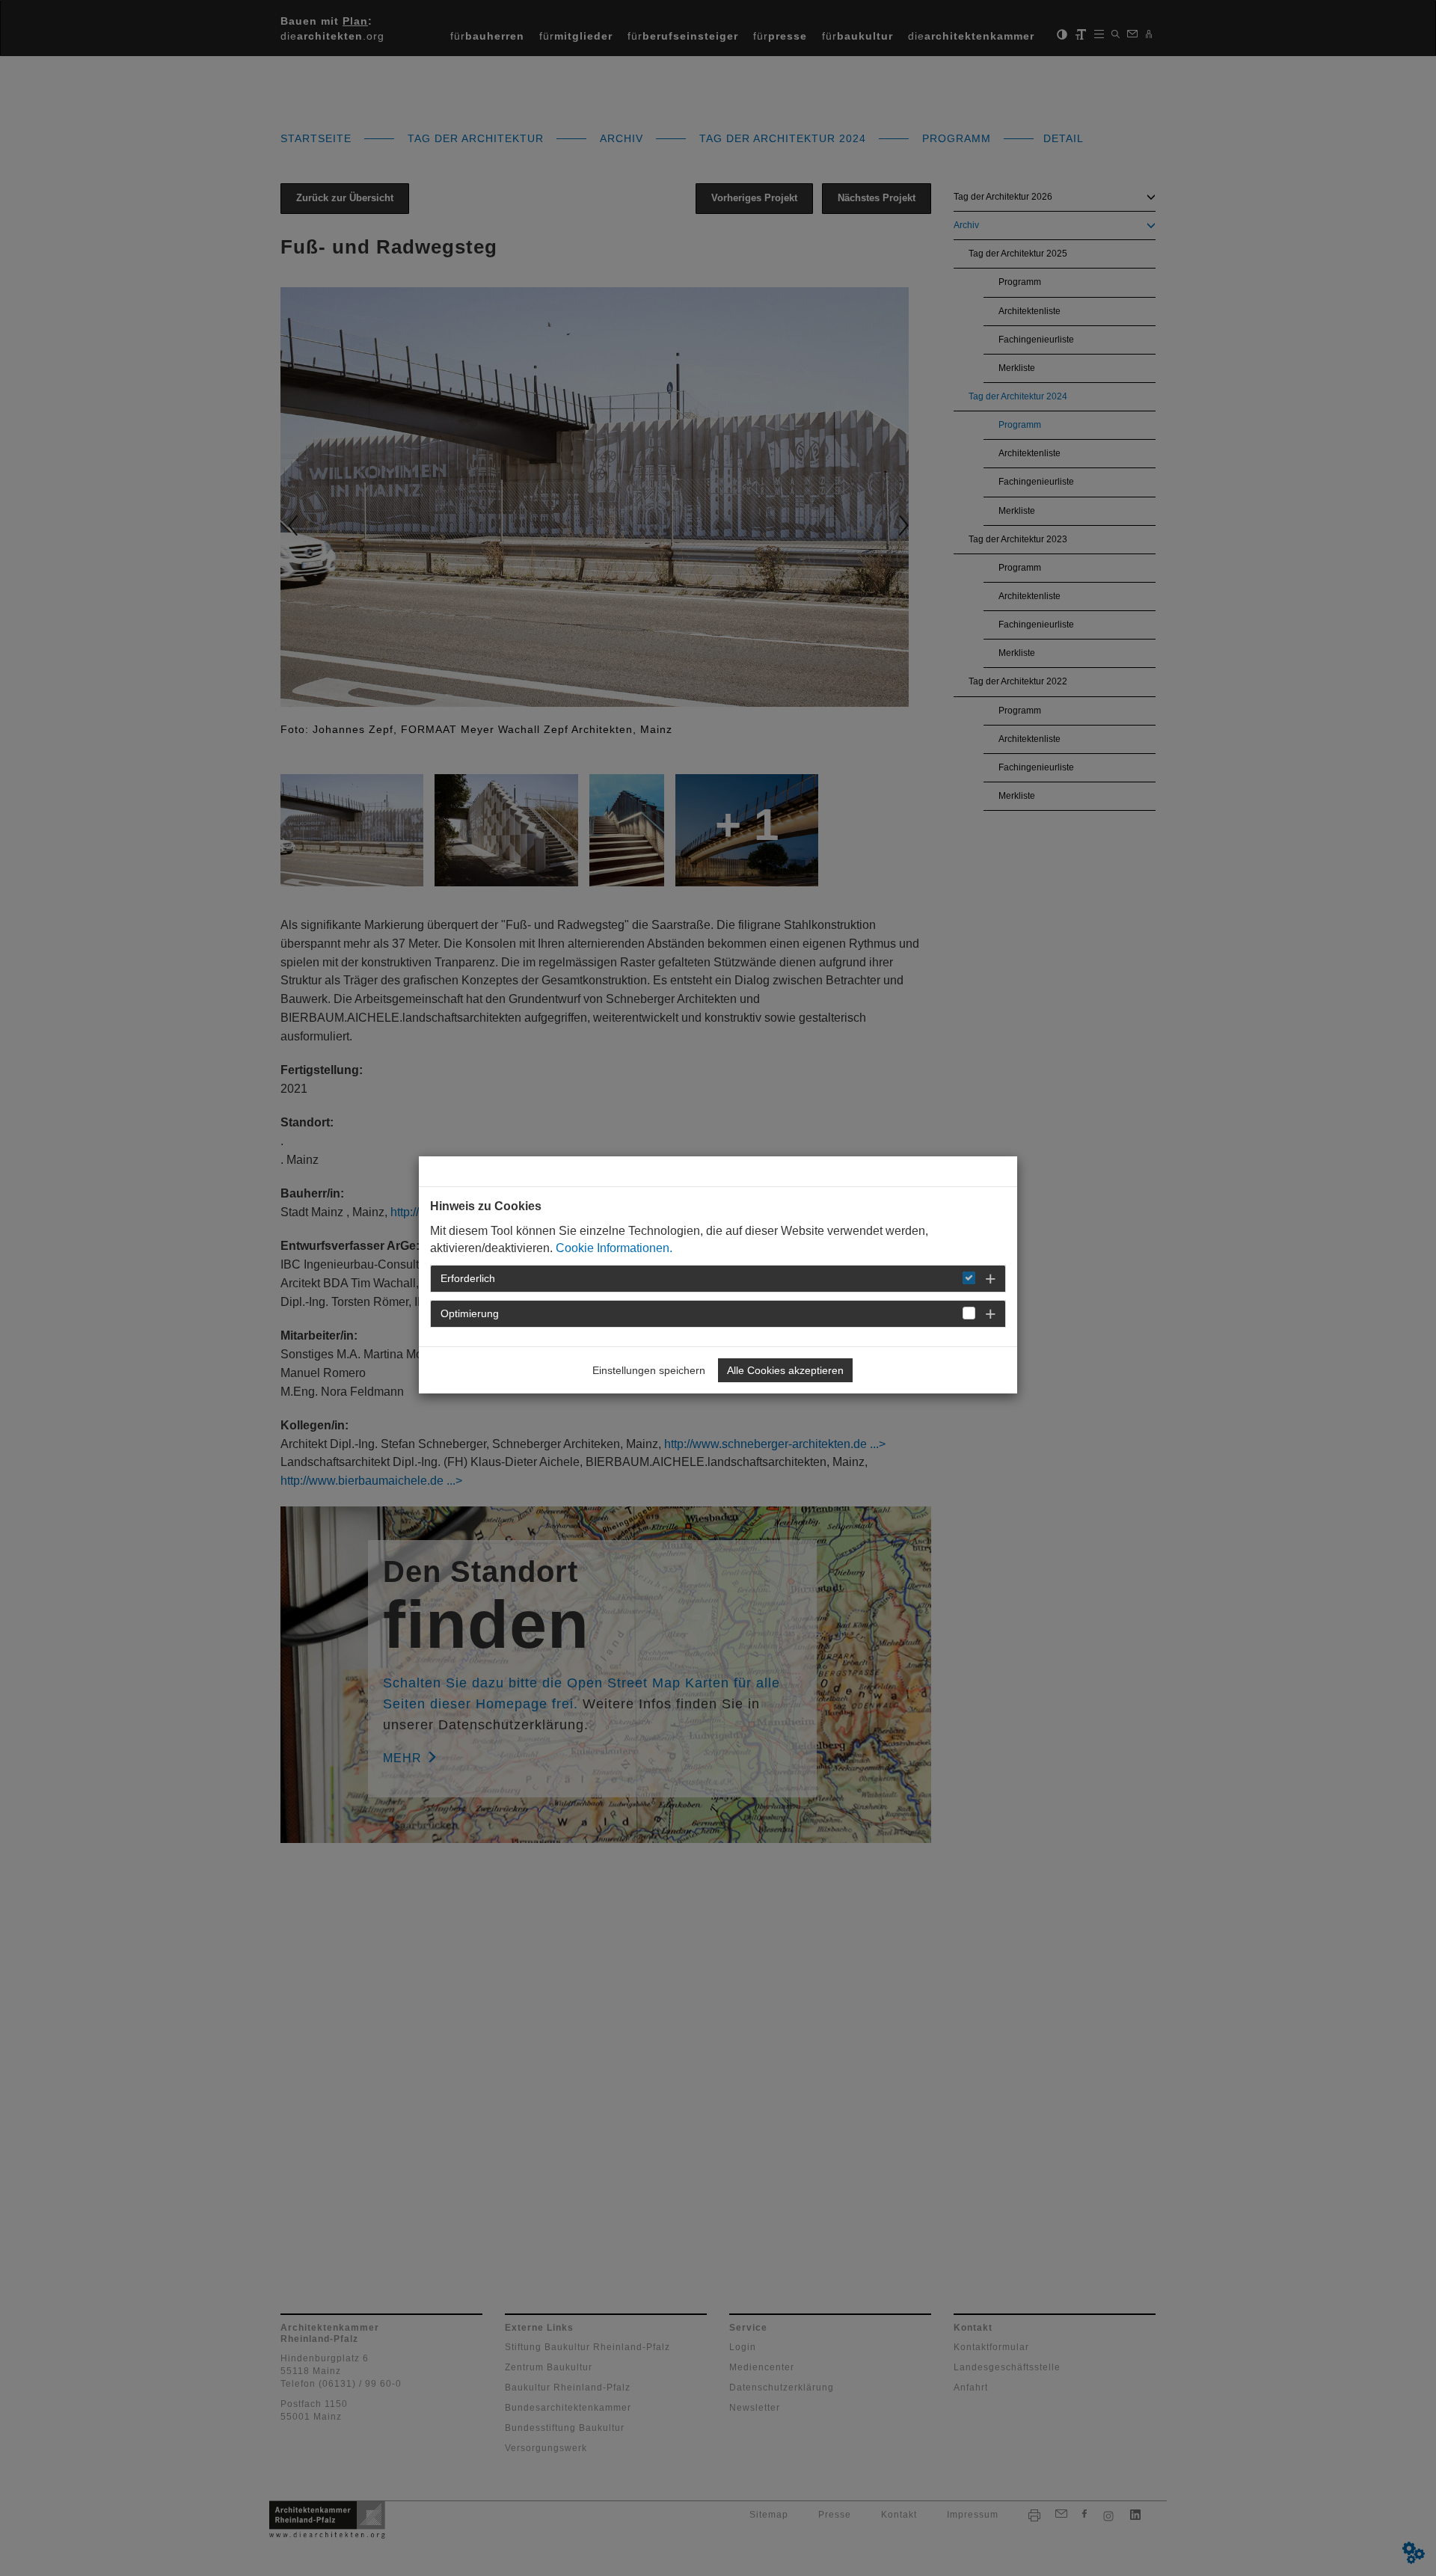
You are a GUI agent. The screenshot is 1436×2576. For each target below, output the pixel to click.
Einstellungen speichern (649, 1370)
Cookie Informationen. (614, 1248)
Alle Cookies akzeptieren (785, 1370)
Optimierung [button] (470, 1313)
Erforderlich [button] (468, 1278)
